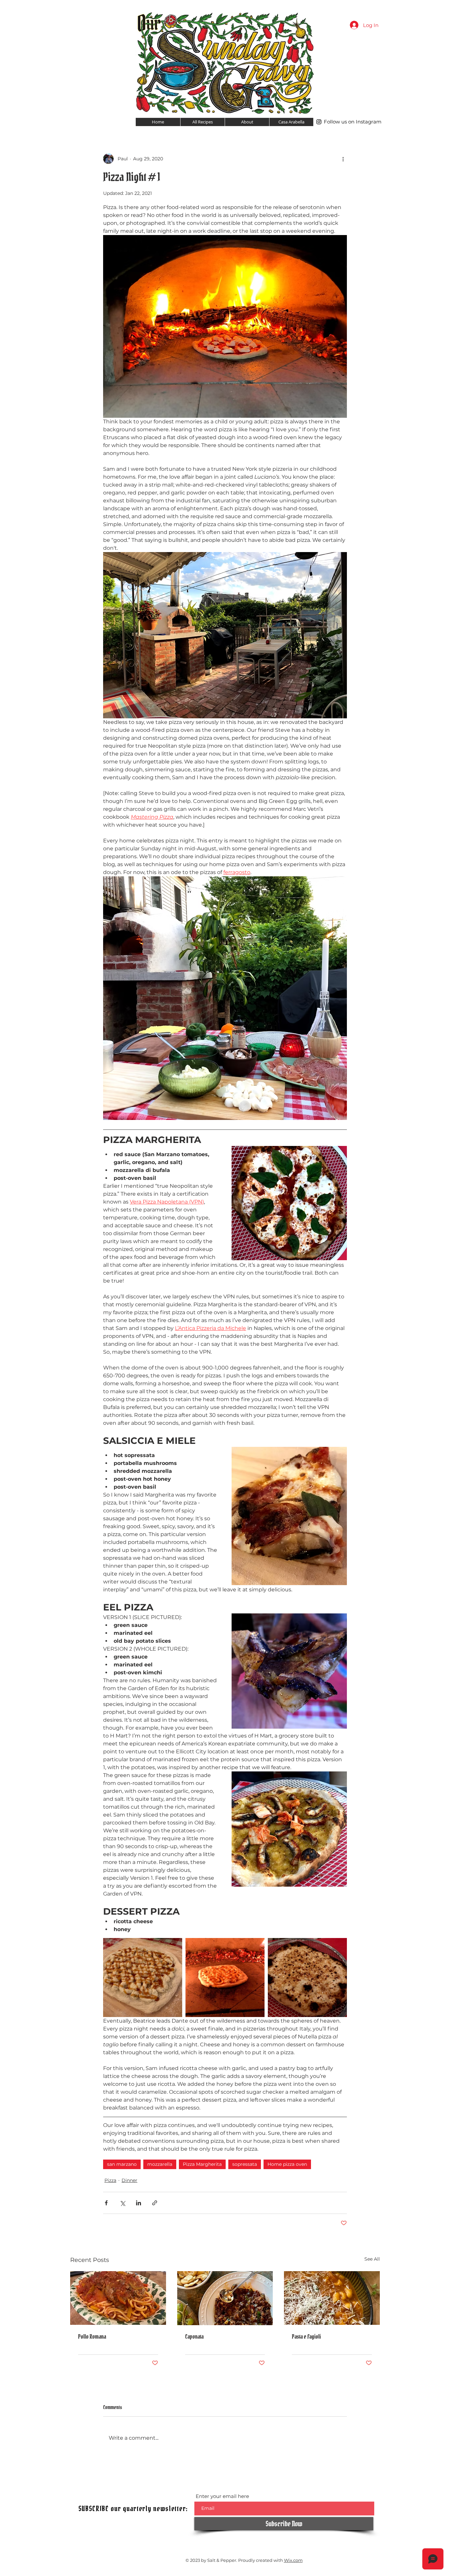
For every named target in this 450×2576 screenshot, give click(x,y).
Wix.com (293, 2560)
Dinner (129, 2180)
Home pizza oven (287, 2164)
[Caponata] (225, 2298)
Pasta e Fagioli (306, 2337)
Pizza (110, 2180)
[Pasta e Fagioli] (332, 2298)
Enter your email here (222, 2496)
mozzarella (160, 2164)
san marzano (122, 2164)
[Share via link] (155, 2203)
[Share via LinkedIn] (139, 2203)
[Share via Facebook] (106, 2203)
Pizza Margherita (202, 2164)
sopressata (245, 2164)
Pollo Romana (92, 2337)
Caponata (194, 2337)
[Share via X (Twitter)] (122, 2203)
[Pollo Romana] (118, 2298)
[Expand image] (143, 1978)
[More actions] (343, 159)
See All (372, 2259)
